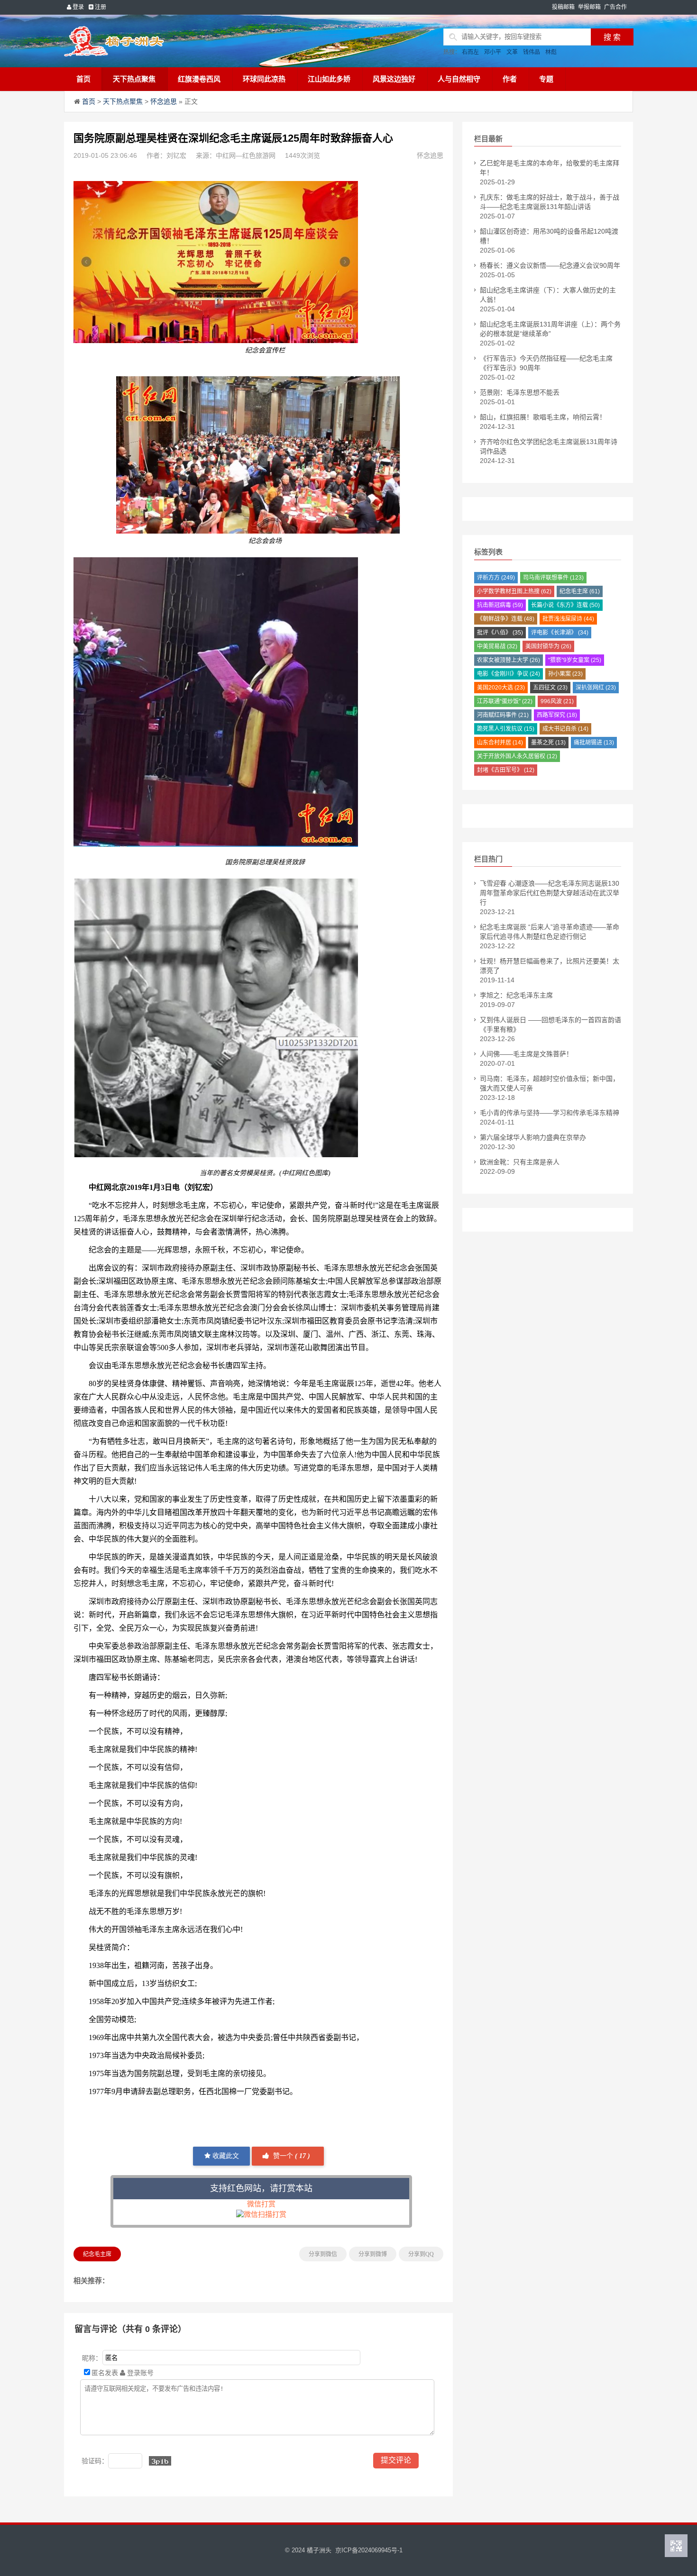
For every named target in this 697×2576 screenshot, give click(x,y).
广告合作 (615, 7)
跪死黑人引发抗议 (506, 729)
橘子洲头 (319, 2550)
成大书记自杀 (565, 729)
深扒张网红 (596, 688)
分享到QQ (421, 2254)
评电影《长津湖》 (560, 633)
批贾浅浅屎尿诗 (568, 619)
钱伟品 (532, 52)
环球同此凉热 (264, 79)
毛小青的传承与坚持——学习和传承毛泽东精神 (550, 1113)
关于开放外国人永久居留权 (517, 756)
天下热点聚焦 (134, 79)
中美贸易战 (497, 646)
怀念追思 (164, 101)
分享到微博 (373, 2254)
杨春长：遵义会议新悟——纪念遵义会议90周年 (550, 265)
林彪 (551, 52)
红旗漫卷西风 (199, 79)
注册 (100, 7)
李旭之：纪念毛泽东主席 (516, 995)
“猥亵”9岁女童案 (575, 660)
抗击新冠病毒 (500, 605)
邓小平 (493, 52)
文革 (512, 52)
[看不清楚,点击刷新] (160, 2461)
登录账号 (139, 2373)
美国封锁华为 (548, 646)
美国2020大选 (501, 688)
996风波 (557, 701)
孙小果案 (565, 674)
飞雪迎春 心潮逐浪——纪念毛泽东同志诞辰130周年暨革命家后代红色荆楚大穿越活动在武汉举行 (550, 893)
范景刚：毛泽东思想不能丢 (520, 392)
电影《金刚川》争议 (509, 674)
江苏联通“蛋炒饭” (505, 701)
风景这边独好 (394, 79)
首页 (83, 79)
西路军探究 (557, 715)
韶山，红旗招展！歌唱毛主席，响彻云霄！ (543, 417)
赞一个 (291, 2156)
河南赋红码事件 (503, 715)
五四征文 (550, 688)
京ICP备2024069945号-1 (369, 2550)
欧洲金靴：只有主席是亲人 (520, 1162)
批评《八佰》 (500, 633)
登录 (78, 7)
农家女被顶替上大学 (509, 660)
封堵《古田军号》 (506, 770)
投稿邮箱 (563, 7)
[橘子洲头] (138, 41)
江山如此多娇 (329, 79)
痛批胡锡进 (594, 743)
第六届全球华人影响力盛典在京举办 (533, 1137)
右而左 (470, 52)
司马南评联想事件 (553, 578)
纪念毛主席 (97, 2254)
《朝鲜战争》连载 (506, 619)
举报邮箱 (589, 7)
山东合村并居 (500, 743)
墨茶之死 (548, 743)
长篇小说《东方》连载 (565, 605)
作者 (510, 79)
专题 (546, 79)
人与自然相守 (459, 79)
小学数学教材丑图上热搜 (514, 591)
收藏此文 (225, 2156)
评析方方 (496, 578)
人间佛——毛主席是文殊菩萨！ (526, 1054)
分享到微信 (323, 2254)
